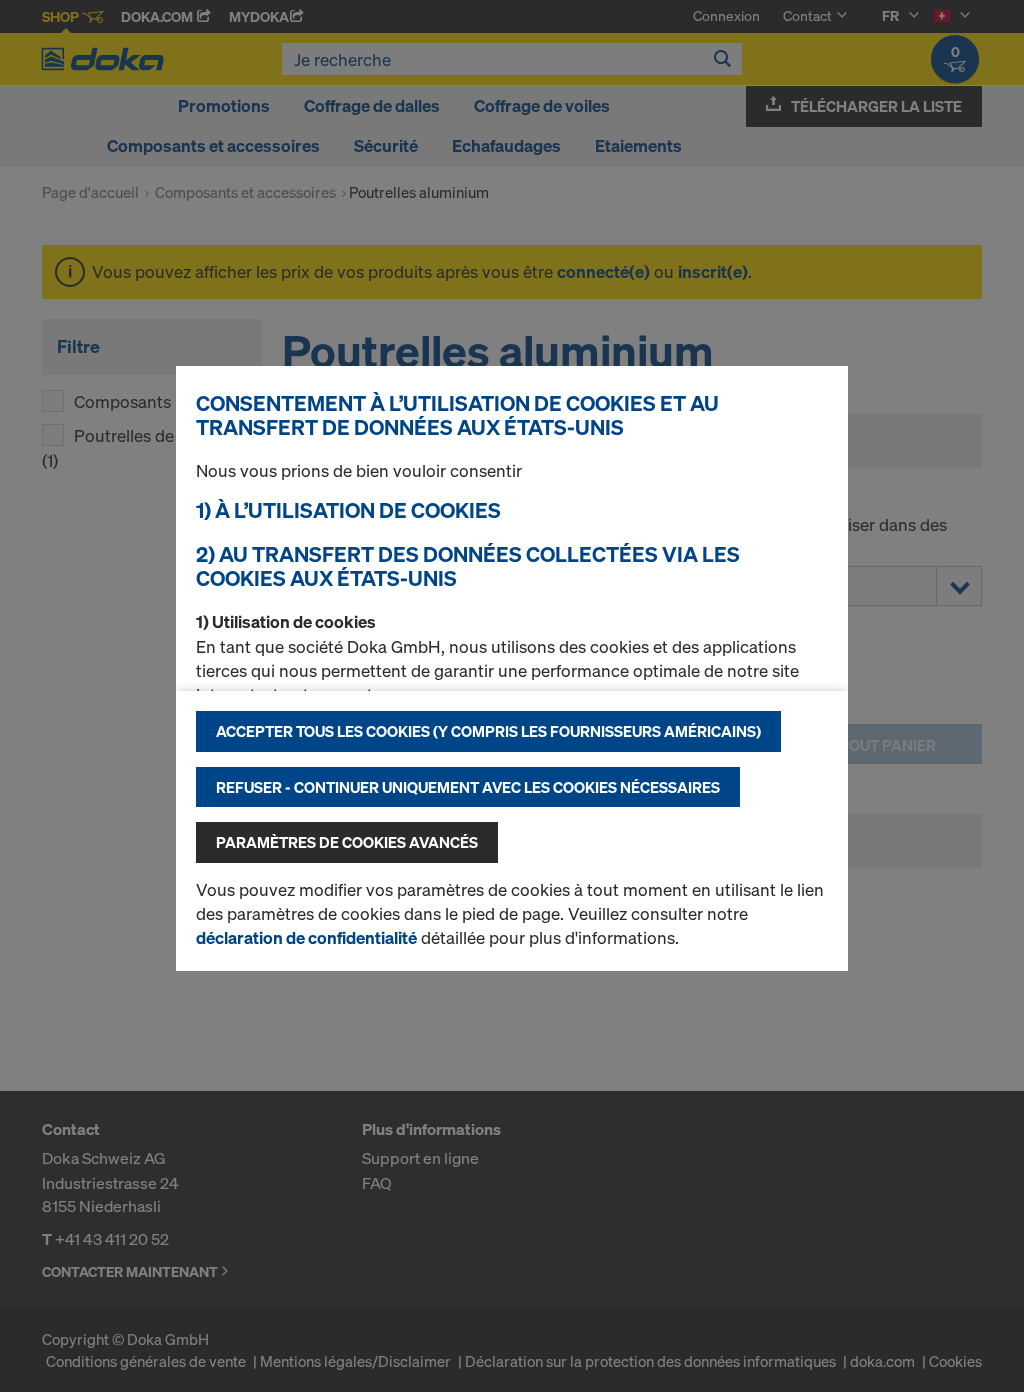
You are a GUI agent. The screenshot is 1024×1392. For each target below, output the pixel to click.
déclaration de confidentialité (306, 937)
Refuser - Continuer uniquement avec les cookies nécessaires (468, 787)
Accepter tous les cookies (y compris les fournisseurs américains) (488, 731)
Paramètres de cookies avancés (347, 842)
